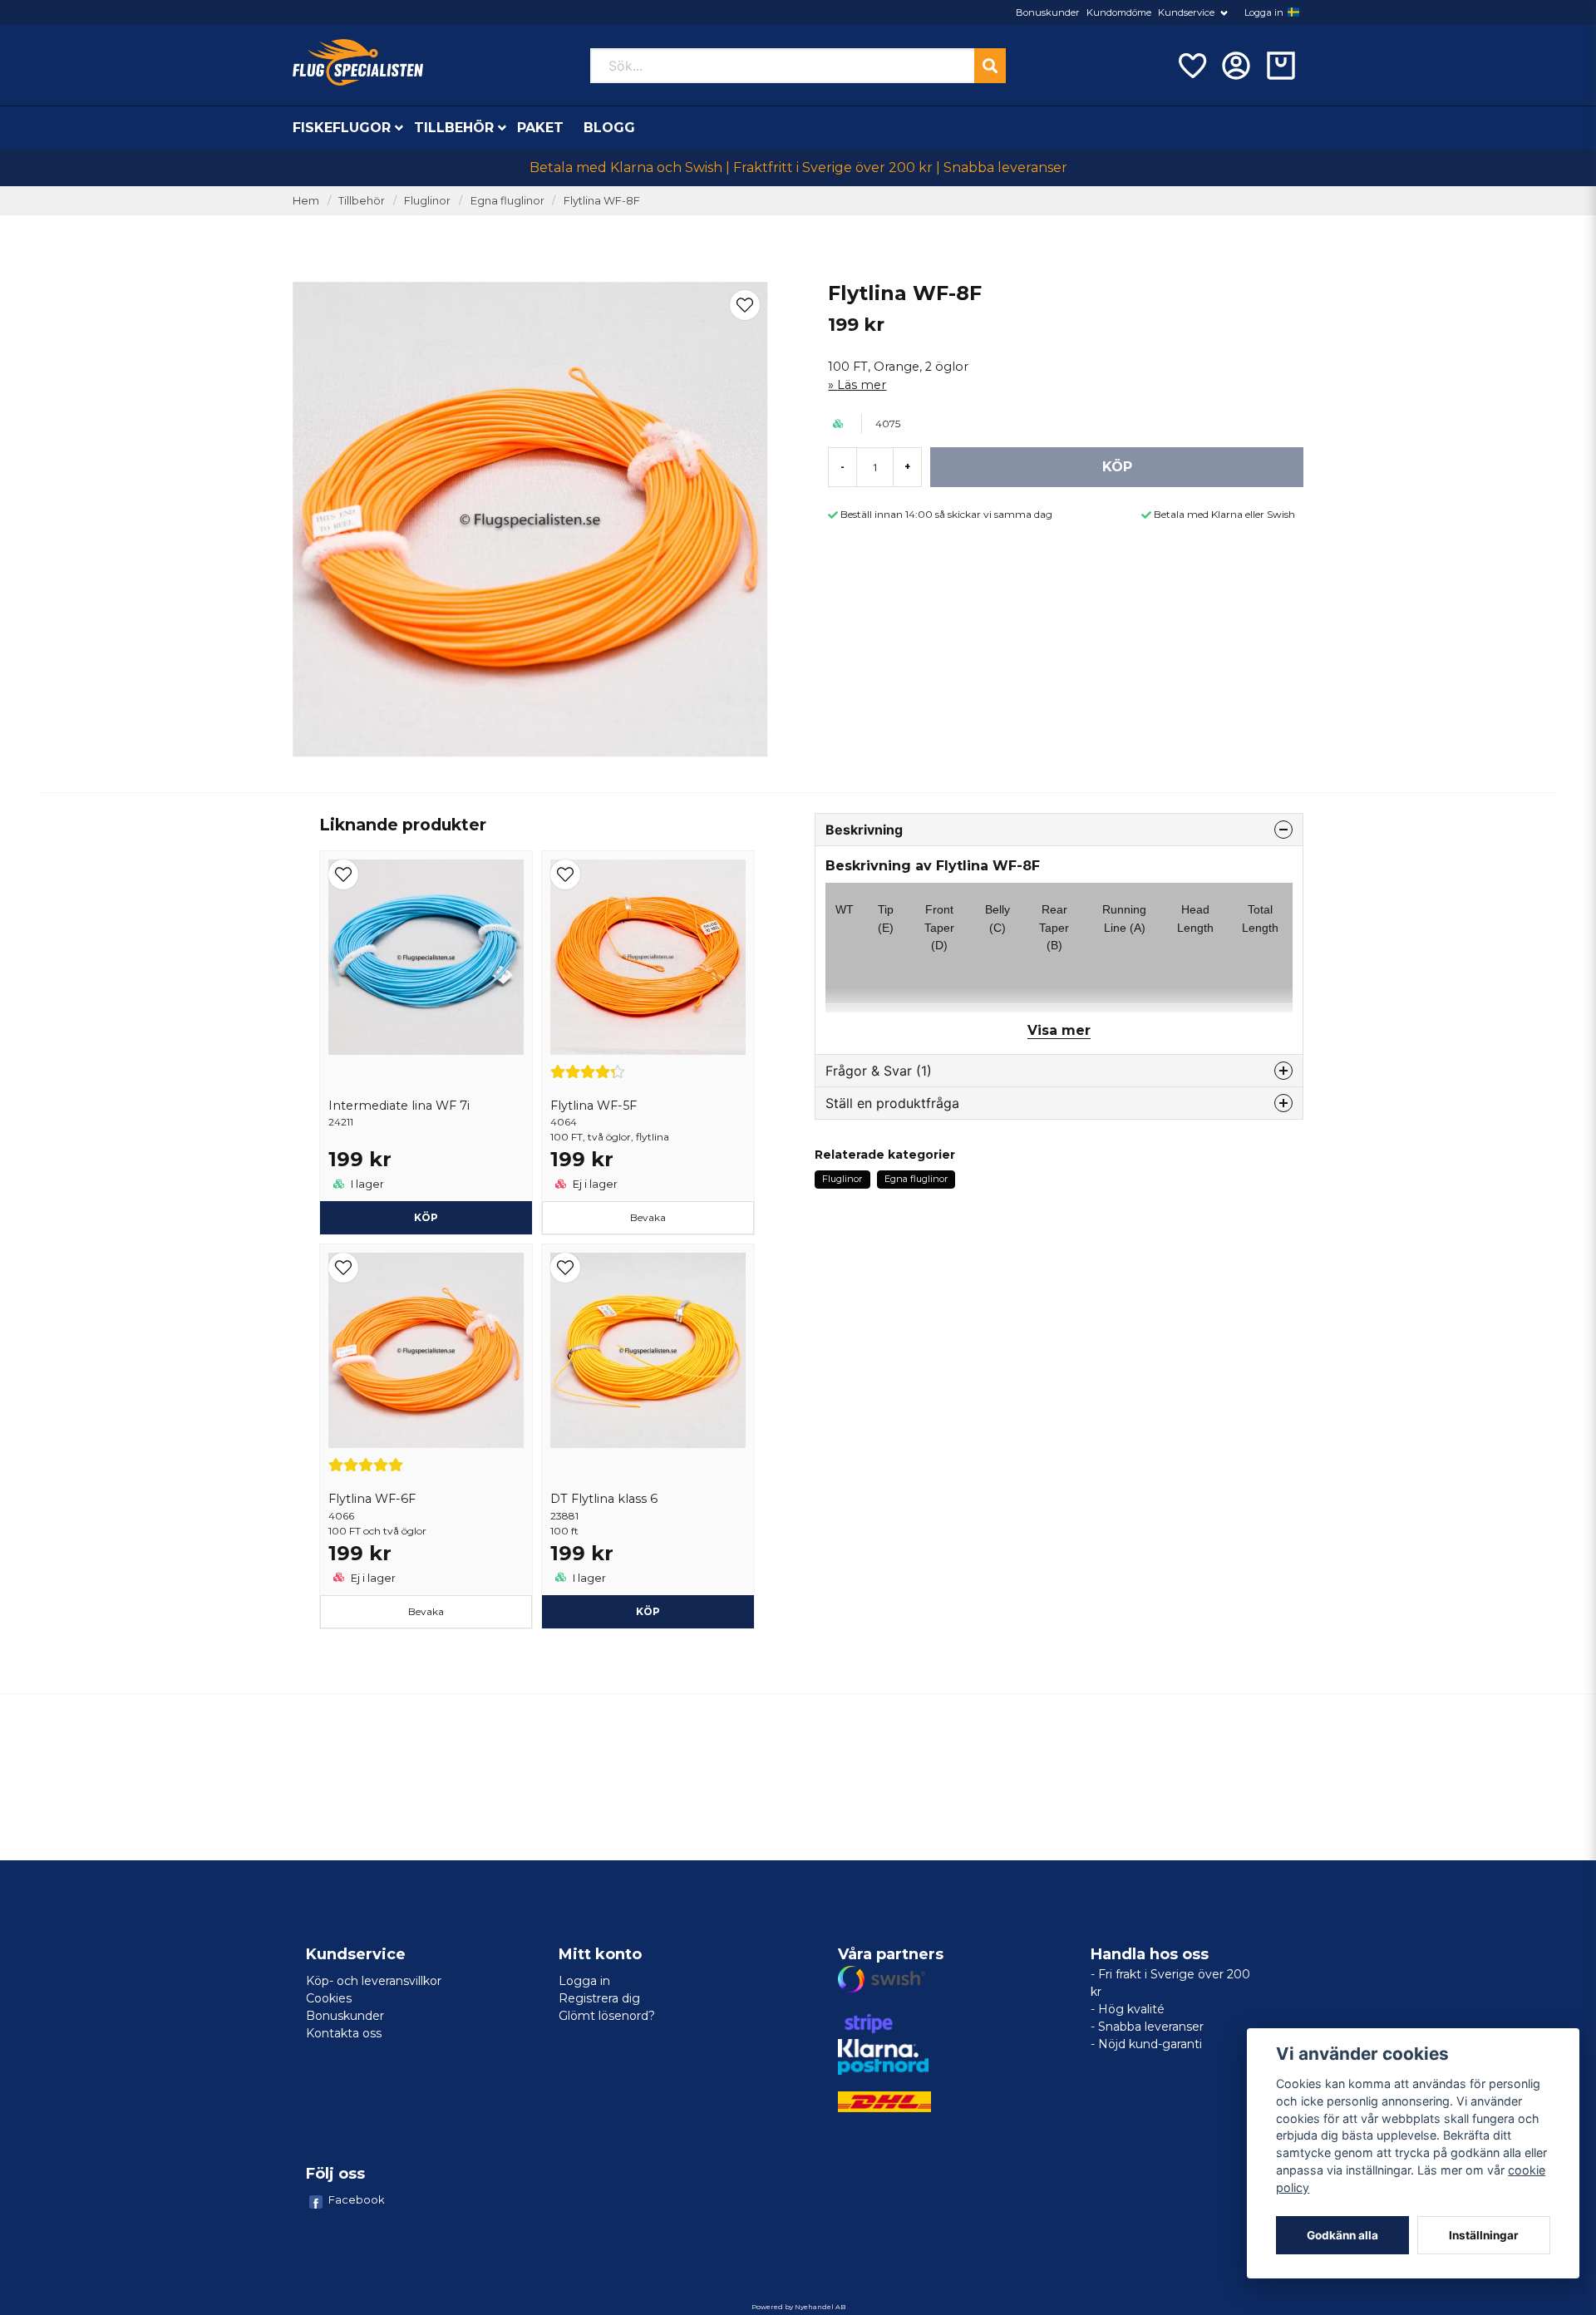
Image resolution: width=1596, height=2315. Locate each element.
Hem (306, 201)
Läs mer (862, 385)
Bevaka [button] (648, 1217)
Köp (426, 1217)
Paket (540, 128)
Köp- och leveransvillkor (374, 1981)
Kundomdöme (1119, 12)
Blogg (609, 128)
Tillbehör (454, 128)
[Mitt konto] (1236, 66)
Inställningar (1484, 2235)
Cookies (329, 1998)
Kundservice (1186, 12)
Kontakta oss (344, 2033)
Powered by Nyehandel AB (798, 2307)
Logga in (1264, 12)
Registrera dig (599, 1998)
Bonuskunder (1048, 12)
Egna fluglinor (507, 201)
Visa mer (1059, 1030)
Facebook (357, 2199)
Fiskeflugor (342, 128)
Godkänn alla (1342, 2235)
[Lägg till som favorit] (1191, 66)
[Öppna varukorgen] (1281, 66)
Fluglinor (427, 201)
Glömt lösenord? (607, 2016)
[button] (1293, 12)
